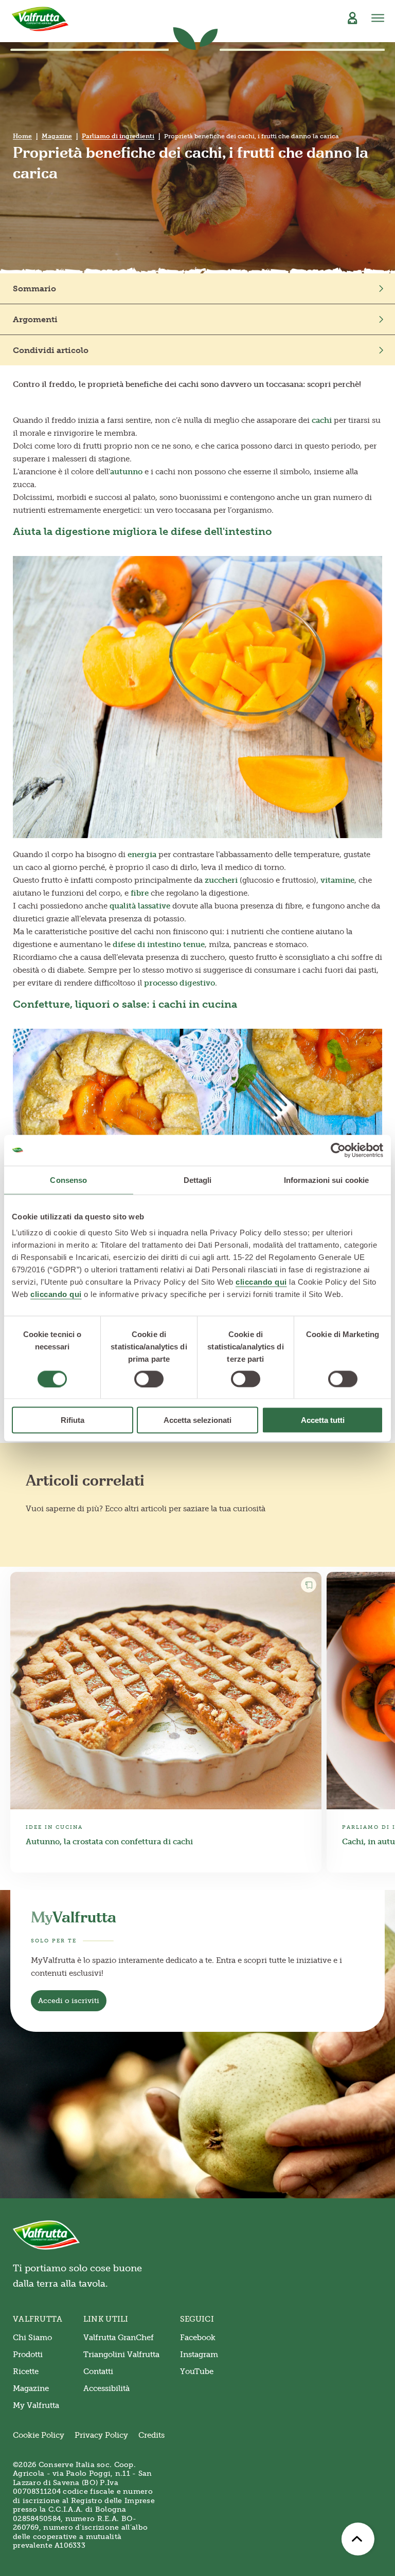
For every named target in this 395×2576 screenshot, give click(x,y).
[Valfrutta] (40, 19)
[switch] (149, 1379)
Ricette (26, 2371)
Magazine (57, 136)
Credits (151, 2435)
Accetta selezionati (197, 1420)
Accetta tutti (323, 1420)
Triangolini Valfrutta (121, 2355)
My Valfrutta (36, 2405)
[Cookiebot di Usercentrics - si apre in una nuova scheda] (338, 1150)
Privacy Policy (101, 2435)
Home (22, 136)
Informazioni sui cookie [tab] (326, 1180)
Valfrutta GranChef (119, 2338)
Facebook (198, 2338)
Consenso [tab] (68, 1180)
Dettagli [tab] (198, 1180)
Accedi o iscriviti (69, 2001)
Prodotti (28, 2355)
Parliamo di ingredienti (118, 136)
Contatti (98, 2371)
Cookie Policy (39, 2435)
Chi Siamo (32, 2338)
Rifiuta (73, 1420)
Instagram (199, 2355)
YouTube (197, 2371)
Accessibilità (106, 2388)
